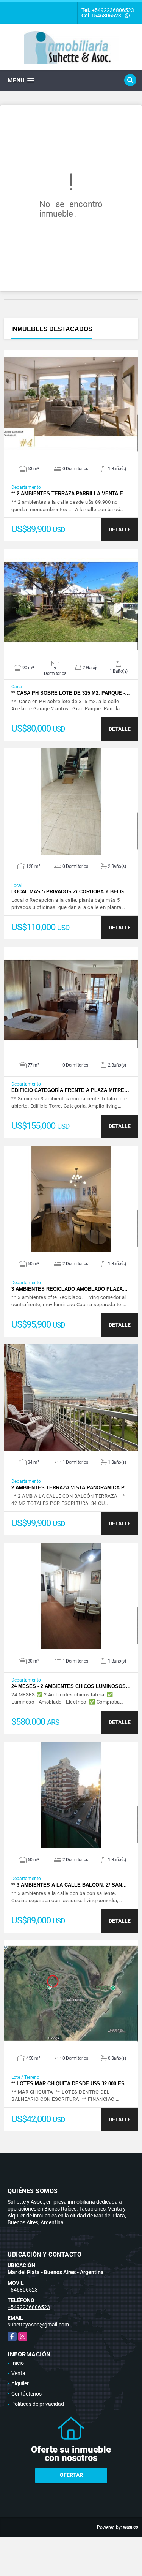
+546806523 (106, 16)
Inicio (18, 2363)
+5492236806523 (113, 10)
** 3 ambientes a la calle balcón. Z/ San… (69, 1885)
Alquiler (20, 2383)
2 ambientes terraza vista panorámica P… (70, 1488)
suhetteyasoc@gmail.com (38, 2325)
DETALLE (120, 529)
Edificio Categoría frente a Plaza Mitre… (70, 1090)
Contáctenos (27, 2394)
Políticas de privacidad (38, 2404)
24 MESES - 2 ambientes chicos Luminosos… (71, 1686)
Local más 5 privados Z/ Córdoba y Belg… (70, 892)
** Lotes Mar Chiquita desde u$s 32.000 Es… (70, 2084)
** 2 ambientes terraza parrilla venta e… (70, 494)
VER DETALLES (71, 403)
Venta (18, 2373)
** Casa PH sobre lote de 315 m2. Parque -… (71, 693)
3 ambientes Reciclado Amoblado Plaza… (69, 1289)
